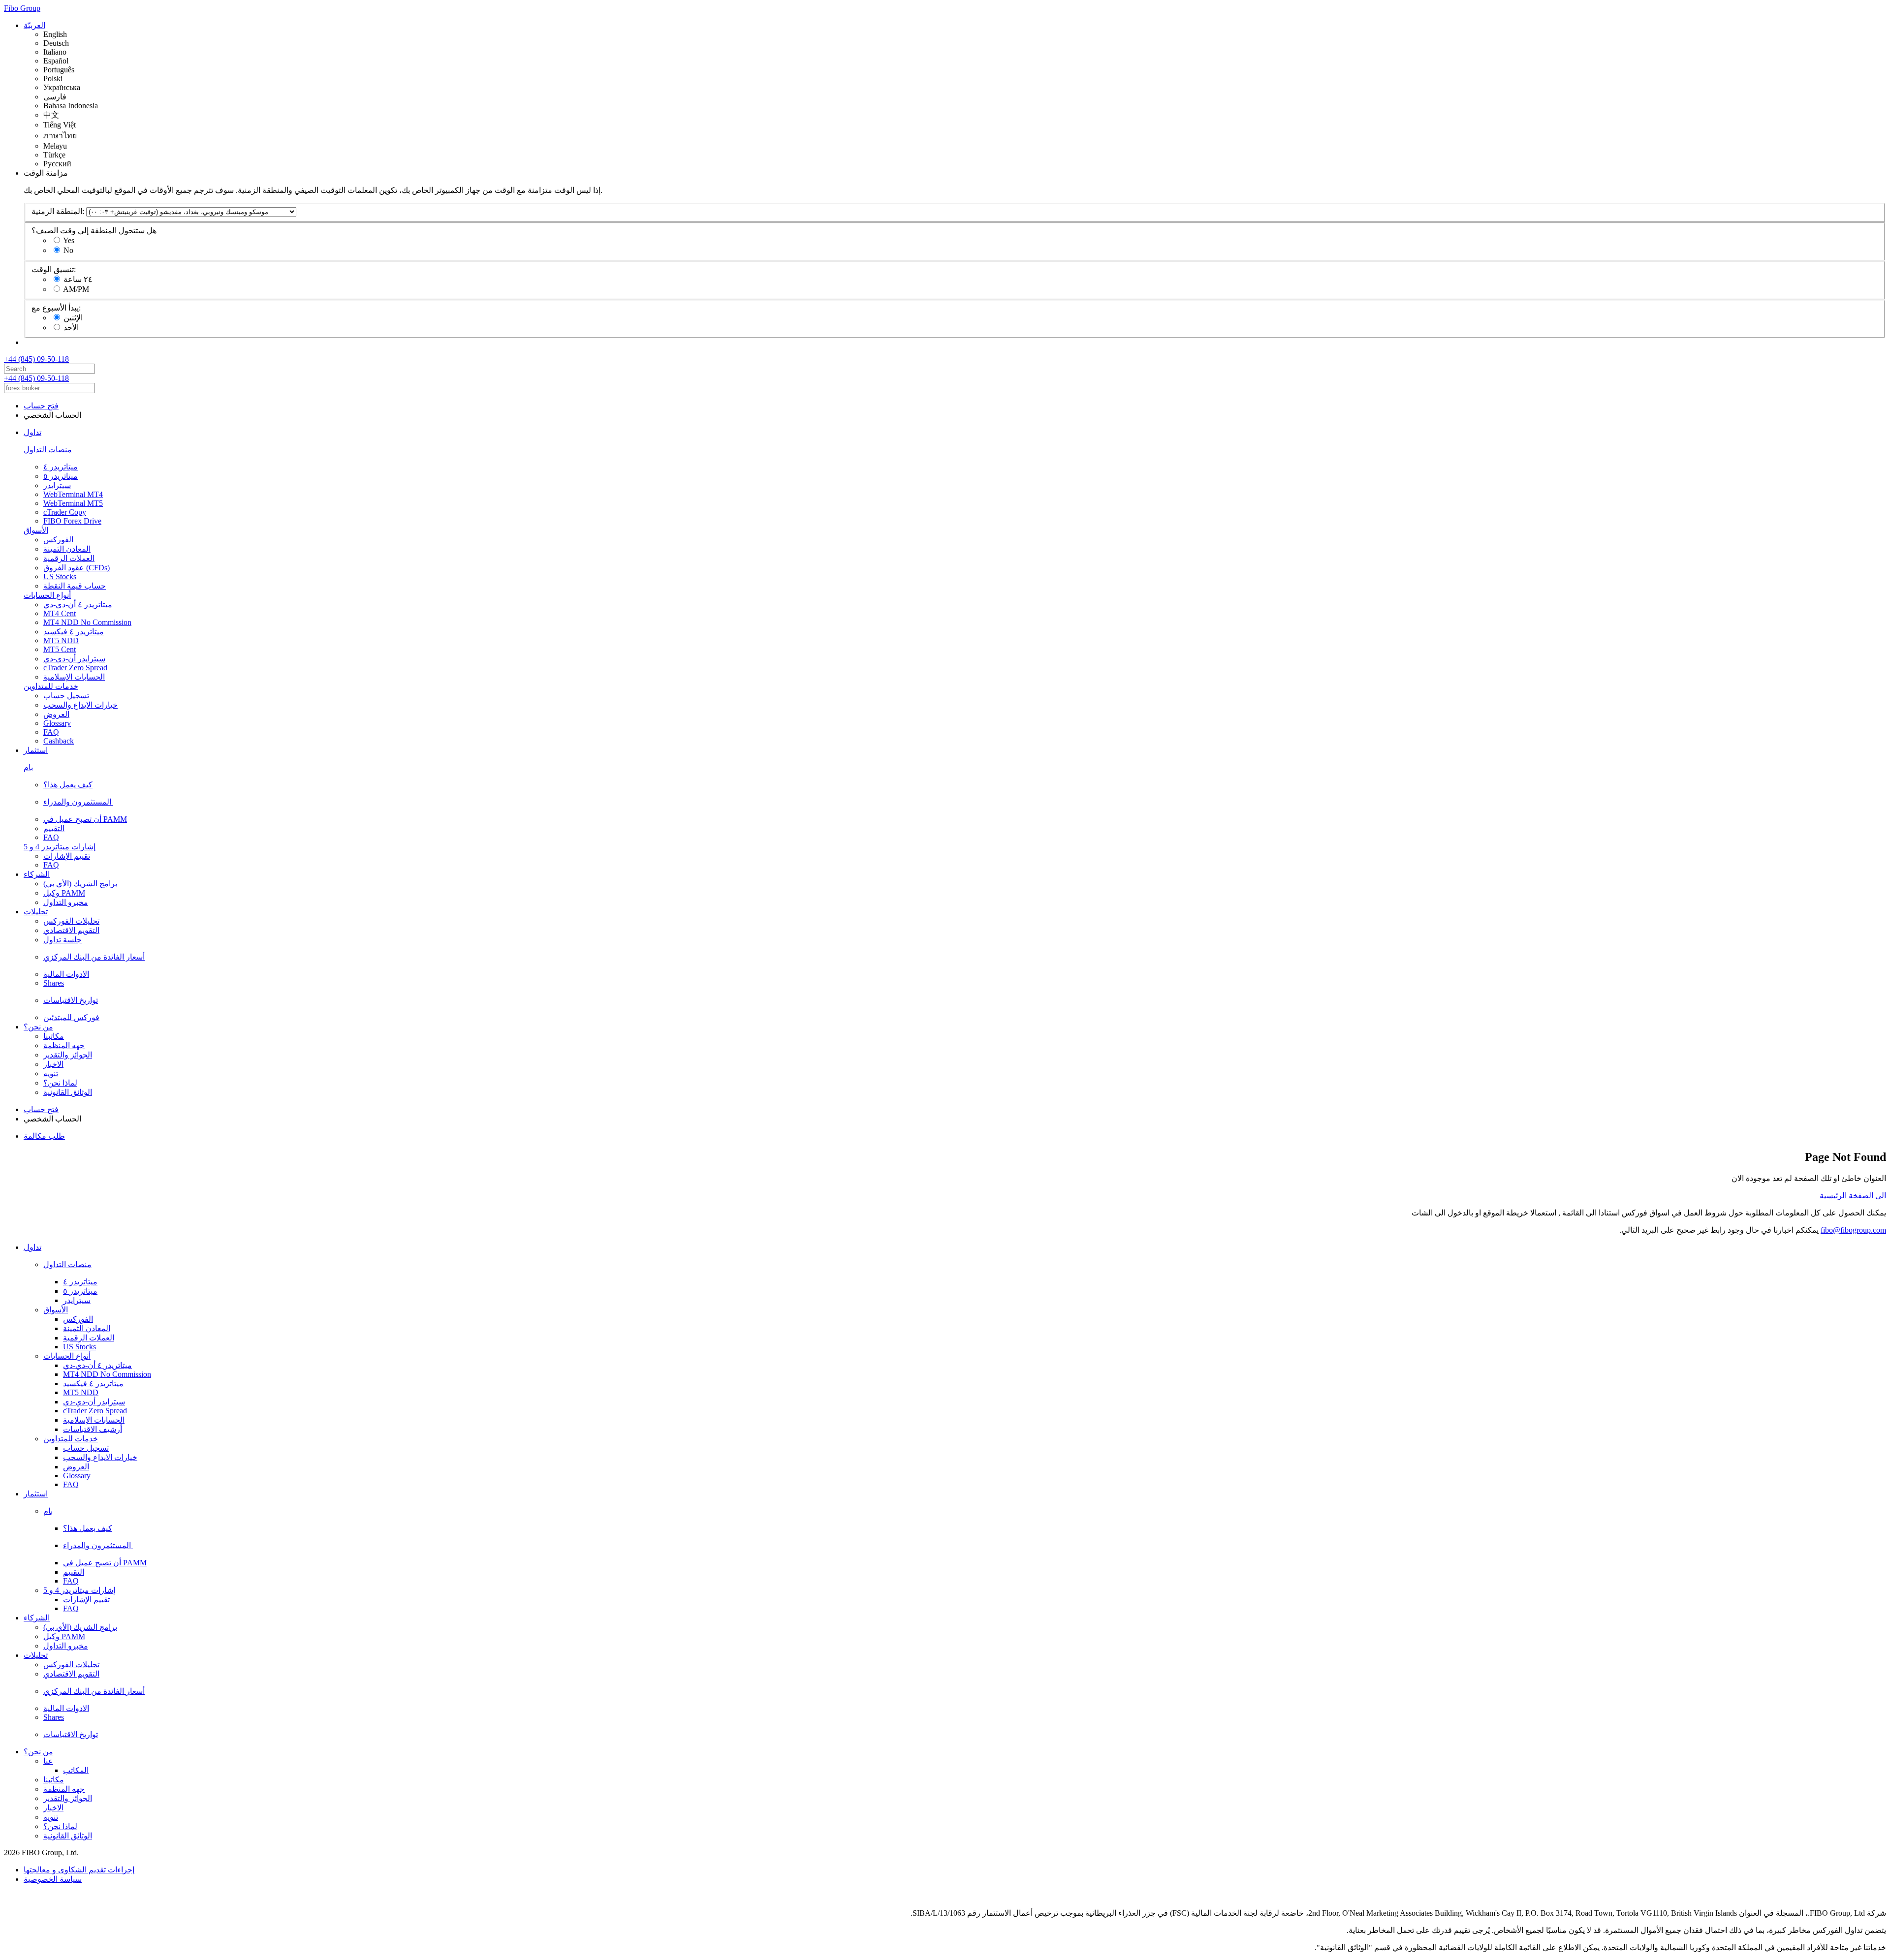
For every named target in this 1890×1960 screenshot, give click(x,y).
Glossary (57, 723)
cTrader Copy (65, 512)
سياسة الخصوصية (53, 1879)
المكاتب (76, 1770)
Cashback (59, 741)
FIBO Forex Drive (72, 521)
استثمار (36, 750)
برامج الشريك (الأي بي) (80, 884)
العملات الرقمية (69, 558)
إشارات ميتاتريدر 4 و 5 (60, 847)
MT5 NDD (61, 640)
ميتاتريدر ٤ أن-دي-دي (78, 605)
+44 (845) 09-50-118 (36, 359)
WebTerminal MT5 (73, 503)
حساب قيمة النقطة (75, 586)
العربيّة (34, 25)
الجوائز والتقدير (68, 1055)
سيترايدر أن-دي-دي (74, 659)
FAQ (51, 732)
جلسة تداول (63, 940)
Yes (69, 240)
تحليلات (36, 912)
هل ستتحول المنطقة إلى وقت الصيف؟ (94, 231)
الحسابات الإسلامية (74, 677)
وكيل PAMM (64, 893)
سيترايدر (57, 485)
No (68, 250)
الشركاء (37, 874)
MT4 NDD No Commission (87, 622)
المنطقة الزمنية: (58, 211)
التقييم (54, 828)
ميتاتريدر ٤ (61, 467)
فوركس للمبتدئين (71, 1017)
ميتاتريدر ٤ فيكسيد (74, 632)
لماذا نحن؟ (60, 1083)
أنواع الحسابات (47, 595)
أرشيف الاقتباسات (93, 1429)
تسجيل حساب (66, 696)
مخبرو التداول (66, 902)
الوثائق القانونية (68, 1092)
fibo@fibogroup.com (1853, 1230)
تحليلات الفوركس (71, 921)
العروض (56, 714)
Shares (54, 983)
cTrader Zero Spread (75, 668)
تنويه (51, 1073)
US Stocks (60, 576)
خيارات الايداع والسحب (80, 705)
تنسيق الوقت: (54, 269)
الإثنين (73, 318)
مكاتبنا (54, 1036)
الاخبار (53, 1064)
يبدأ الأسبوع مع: (56, 308)
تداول (32, 432)
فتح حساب (41, 406)
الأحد (71, 327)
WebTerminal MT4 (73, 494)
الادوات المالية (66, 974)
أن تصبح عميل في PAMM (85, 819)
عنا (48, 1761)
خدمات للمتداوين (51, 686)
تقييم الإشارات (67, 856)
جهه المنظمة (64, 1045)
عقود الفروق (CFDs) (77, 568)
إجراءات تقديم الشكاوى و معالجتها (79, 1870)
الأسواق (36, 530)
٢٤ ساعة (78, 279)
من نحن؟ (38, 1027)
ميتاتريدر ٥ (61, 476)
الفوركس (58, 540)
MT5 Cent (60, 649)
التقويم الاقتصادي (71, 930)
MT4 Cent (60, 613)
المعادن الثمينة (67, 549)
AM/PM (76, 289)
